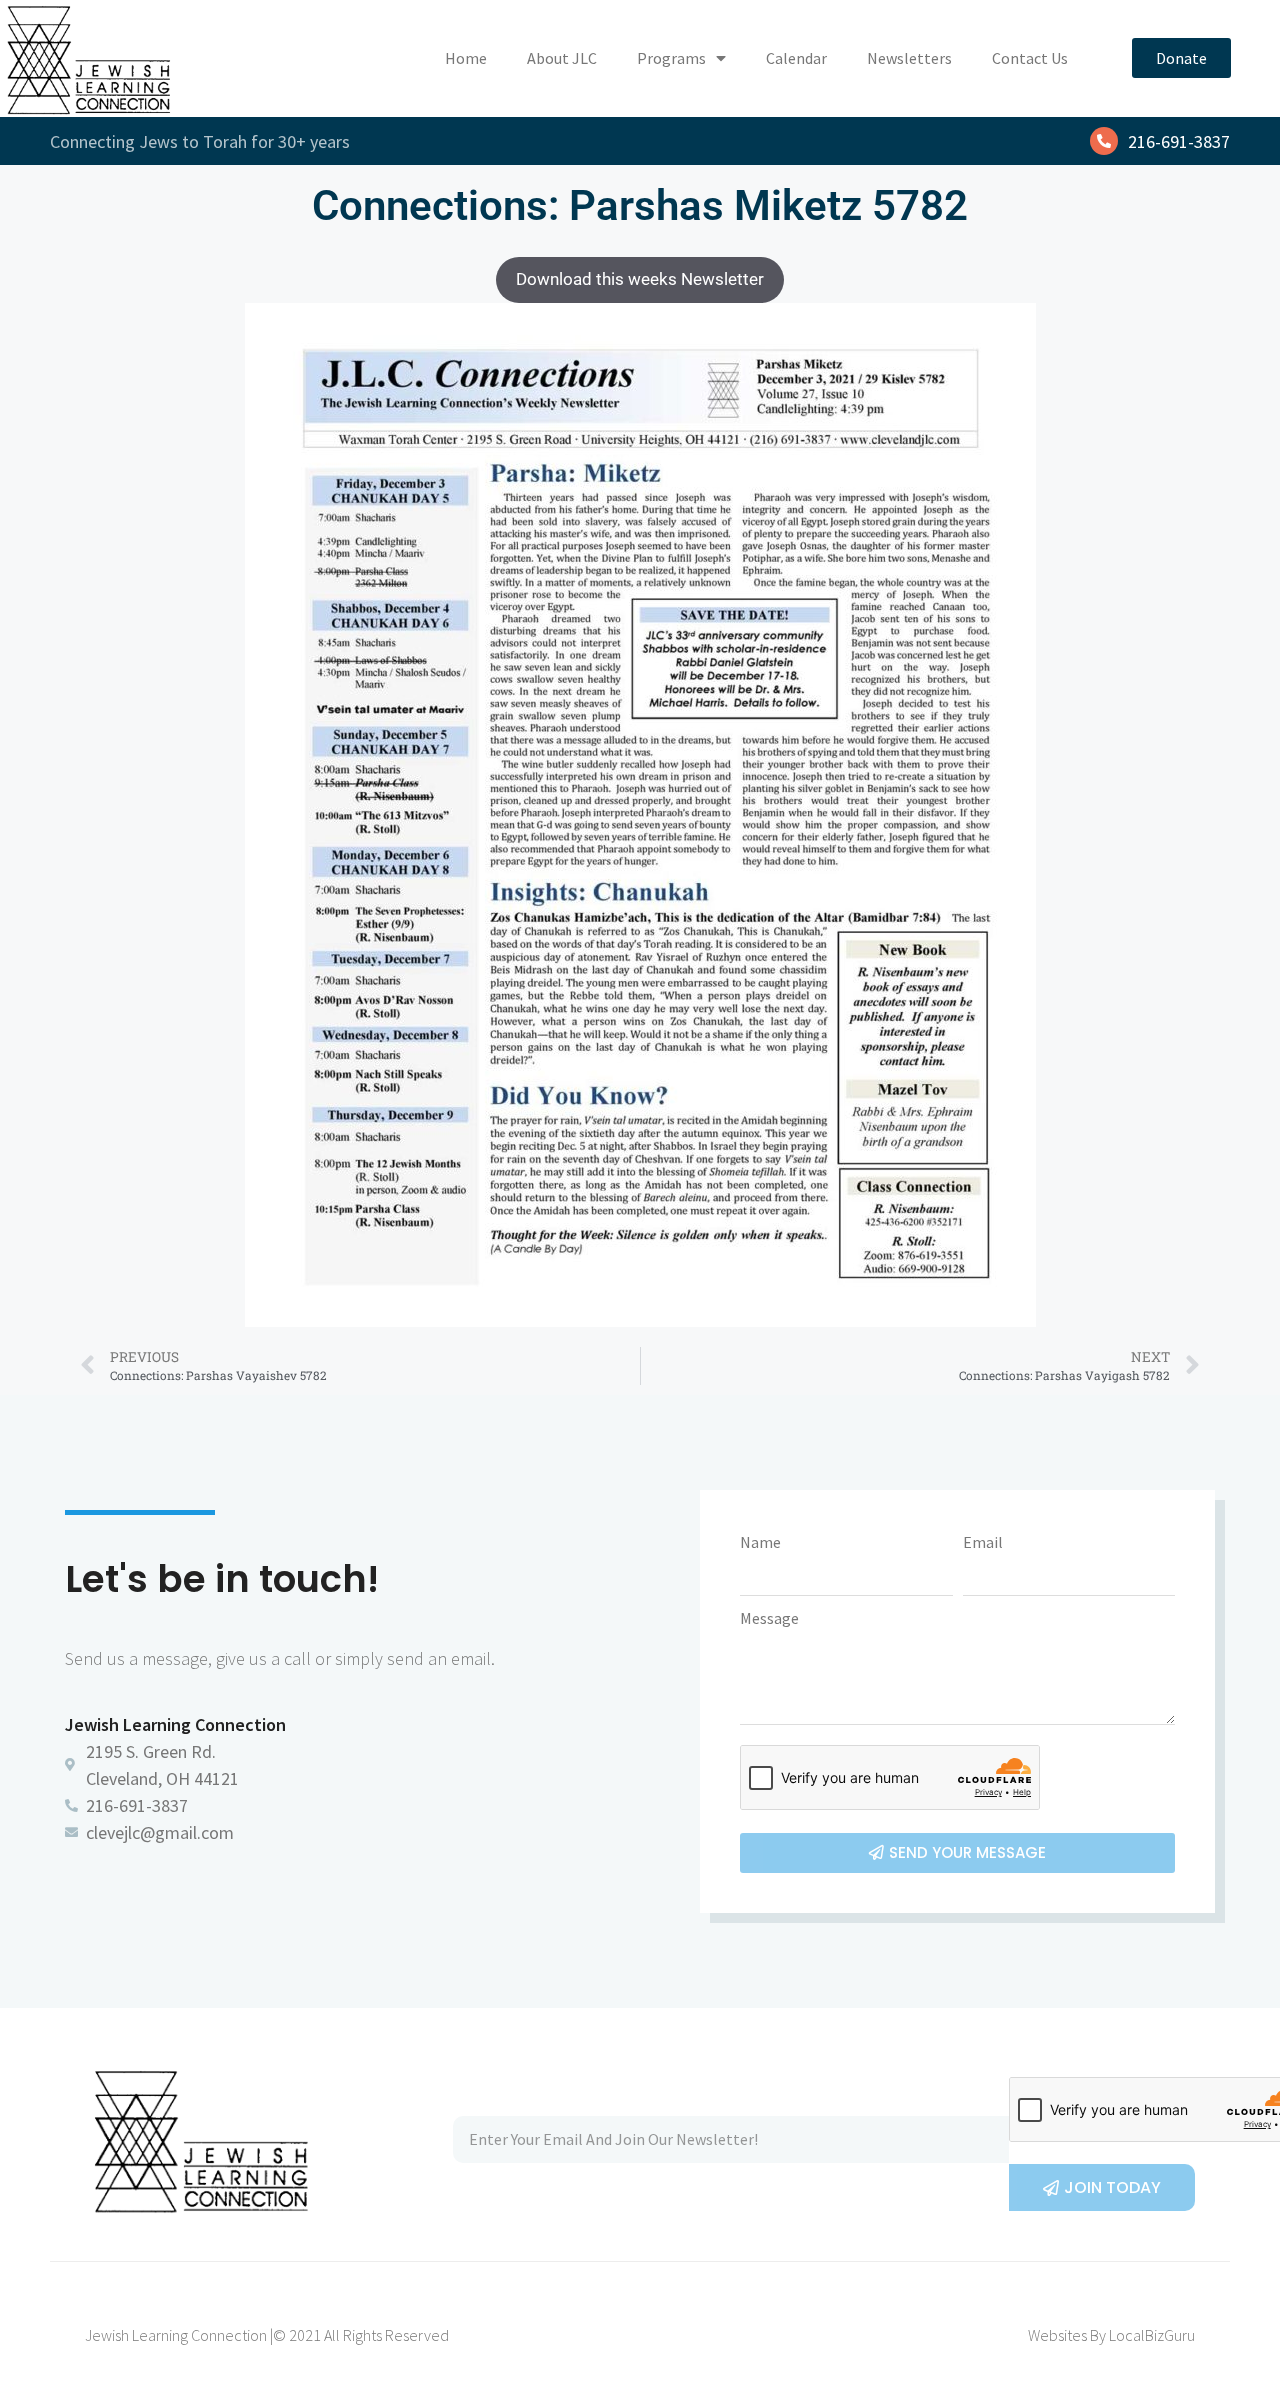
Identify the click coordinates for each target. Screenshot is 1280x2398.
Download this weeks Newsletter (640, 279)
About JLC (562, 58)
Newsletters (909, 58)
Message (769, 1618)
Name (760, 1542)
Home (466, 58)
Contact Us (1030, 58)
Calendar (796, 58)
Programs (671, 58)
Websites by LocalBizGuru (1111, 2335)
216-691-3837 (1179, 141)
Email (983, 1542)
